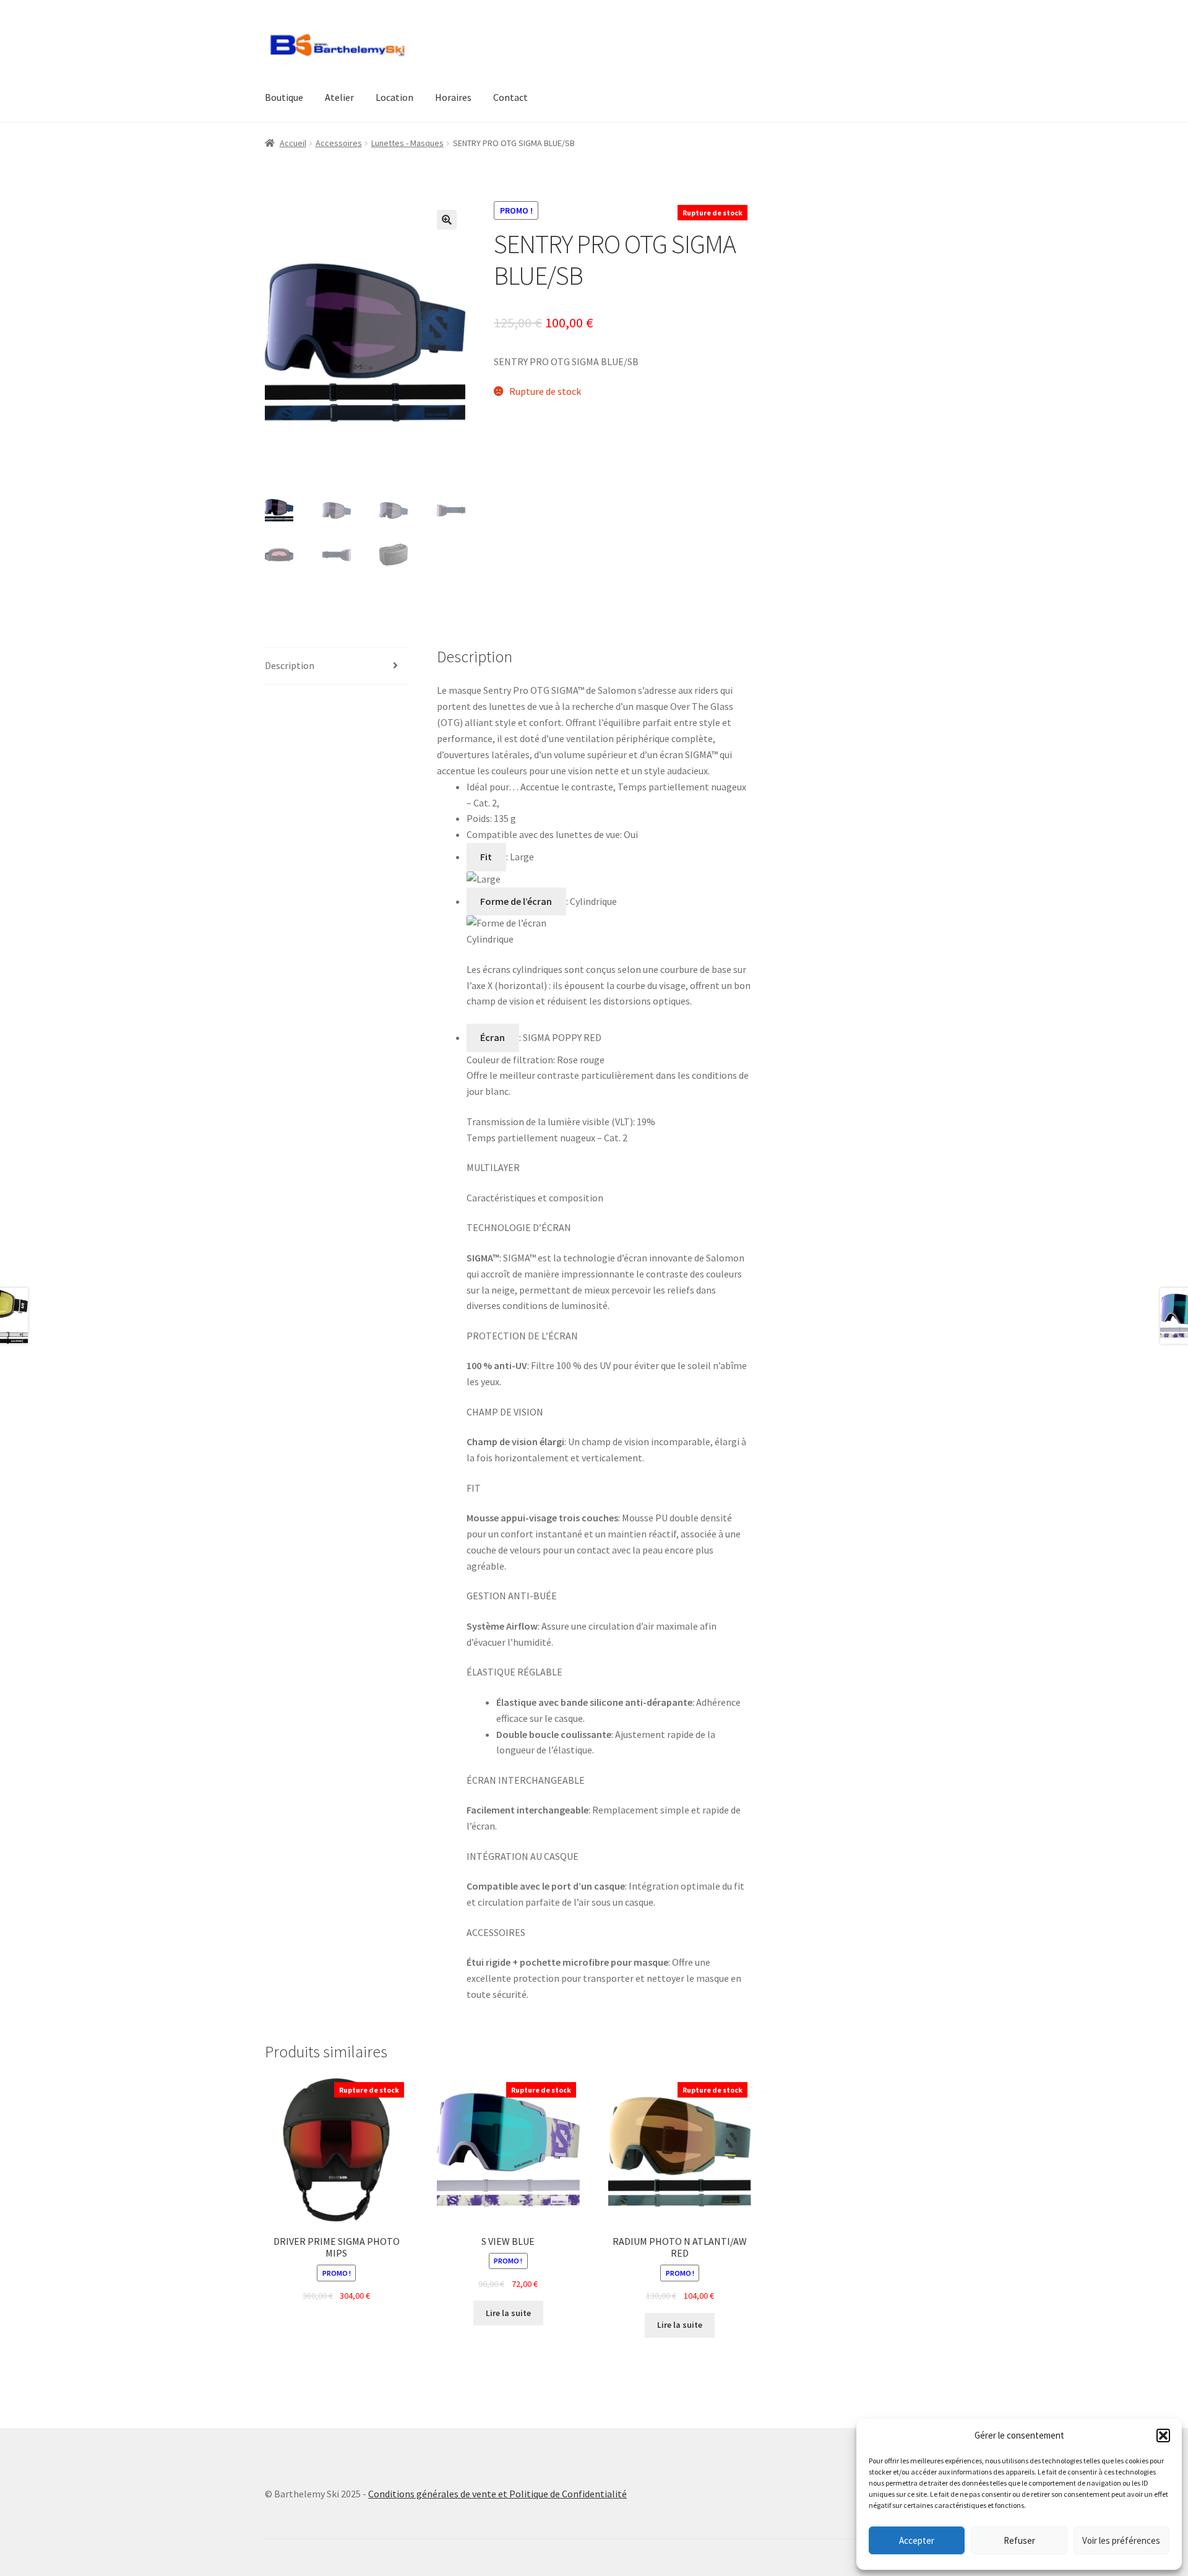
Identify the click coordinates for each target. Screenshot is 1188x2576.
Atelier (339, 97)
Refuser (1019, 2540)
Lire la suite (508, 2313)
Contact (510, 97)
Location (394, 97)
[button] (1163, 2436)
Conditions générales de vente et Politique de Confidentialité (497, 2494)
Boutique (284, 97)
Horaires (453, 97)
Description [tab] (290, 665)
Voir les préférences (1121, 2540)
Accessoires (339, 143)
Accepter (917, 2540)
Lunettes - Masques (407, 143)
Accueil (293, 143)
